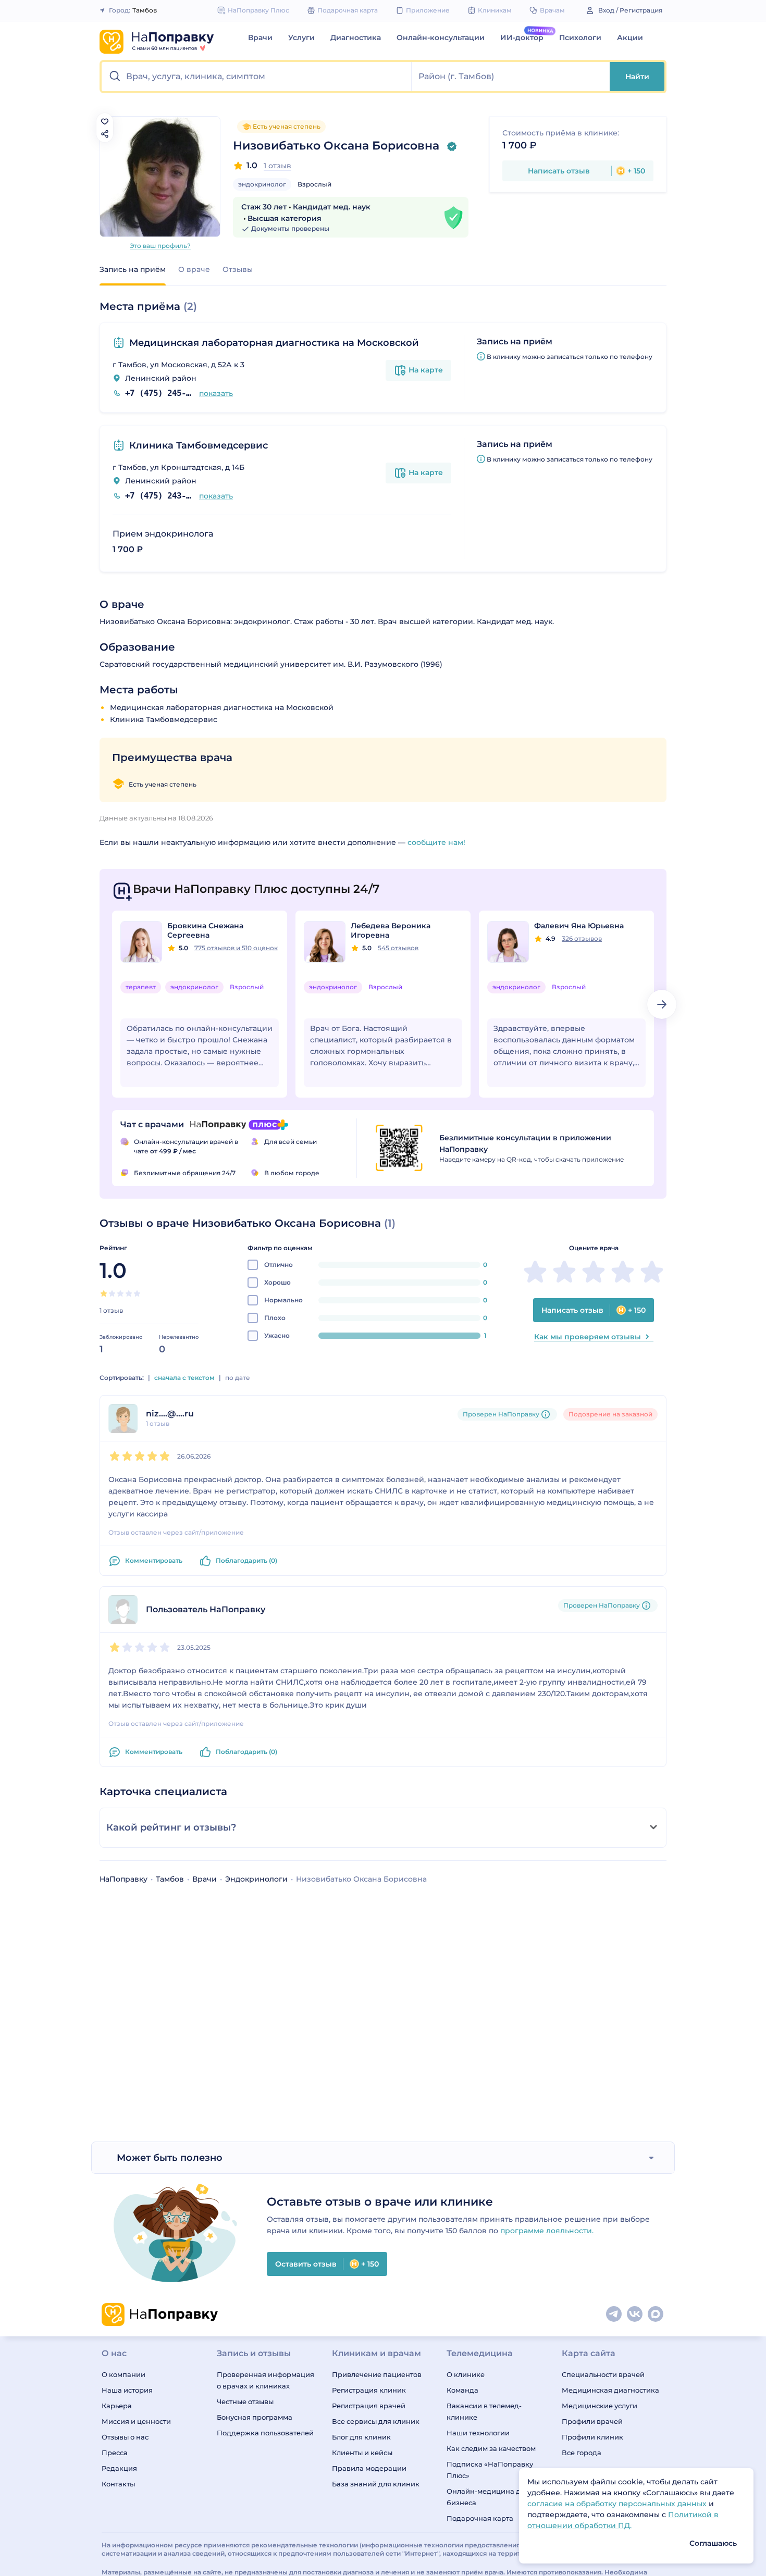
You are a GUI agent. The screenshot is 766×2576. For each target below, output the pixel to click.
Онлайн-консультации (441, 38)
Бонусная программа (255, 2417)
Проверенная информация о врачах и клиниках (265, 2380)
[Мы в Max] (656, 2314)
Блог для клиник (361, 2437)
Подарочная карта (480, 2518)
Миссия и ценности (136, 2421)
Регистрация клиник (369, 2390)
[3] (120, 1293)
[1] (104, 1293)
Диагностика (356, 38)
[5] (137, 1293)
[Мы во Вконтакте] (635, 2314)
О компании (123, 2374)
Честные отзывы (245, 2401)
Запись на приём (133, 269)
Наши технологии (478, 2433)
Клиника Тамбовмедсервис (199, 445)
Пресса (115, 2453)
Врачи (260, 38)
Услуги (301, 38)
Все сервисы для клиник (376, 2421)
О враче (194, 269)
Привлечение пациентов (377, 2374)
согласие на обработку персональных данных (618, 2504)
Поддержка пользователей (265, 2433)
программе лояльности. (547, 2231)
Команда (462, 2390)
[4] (129, 1293)
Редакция (119, 2468)
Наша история (127, 2390)
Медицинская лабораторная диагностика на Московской (274, 343)
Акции (630, 38)
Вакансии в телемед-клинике (484, 2411)
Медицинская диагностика (610, 2390)
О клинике (466, 2374)
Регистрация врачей (369, 2406)
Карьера (117, 2406)
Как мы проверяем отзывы (588, 1337)
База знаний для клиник (376, 2484)
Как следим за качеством (491, 2448)
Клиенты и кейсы (362, 2453)
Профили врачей (592, 2421)
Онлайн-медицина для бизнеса (488, 2497)
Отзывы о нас (125, 2437)
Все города (582, 2453)
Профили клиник (592, 2437)
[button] (257, 77)
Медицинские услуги (600, 2406)
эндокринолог (262, 184)
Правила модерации (369, 2468)
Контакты (118, 2484)
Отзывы (238, 269)
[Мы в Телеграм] (614, 2314)
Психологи (580, 38)
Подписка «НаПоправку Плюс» (490, 2470)
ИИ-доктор (522, 38)
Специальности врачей (603, 2374)
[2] (112, 1293)
